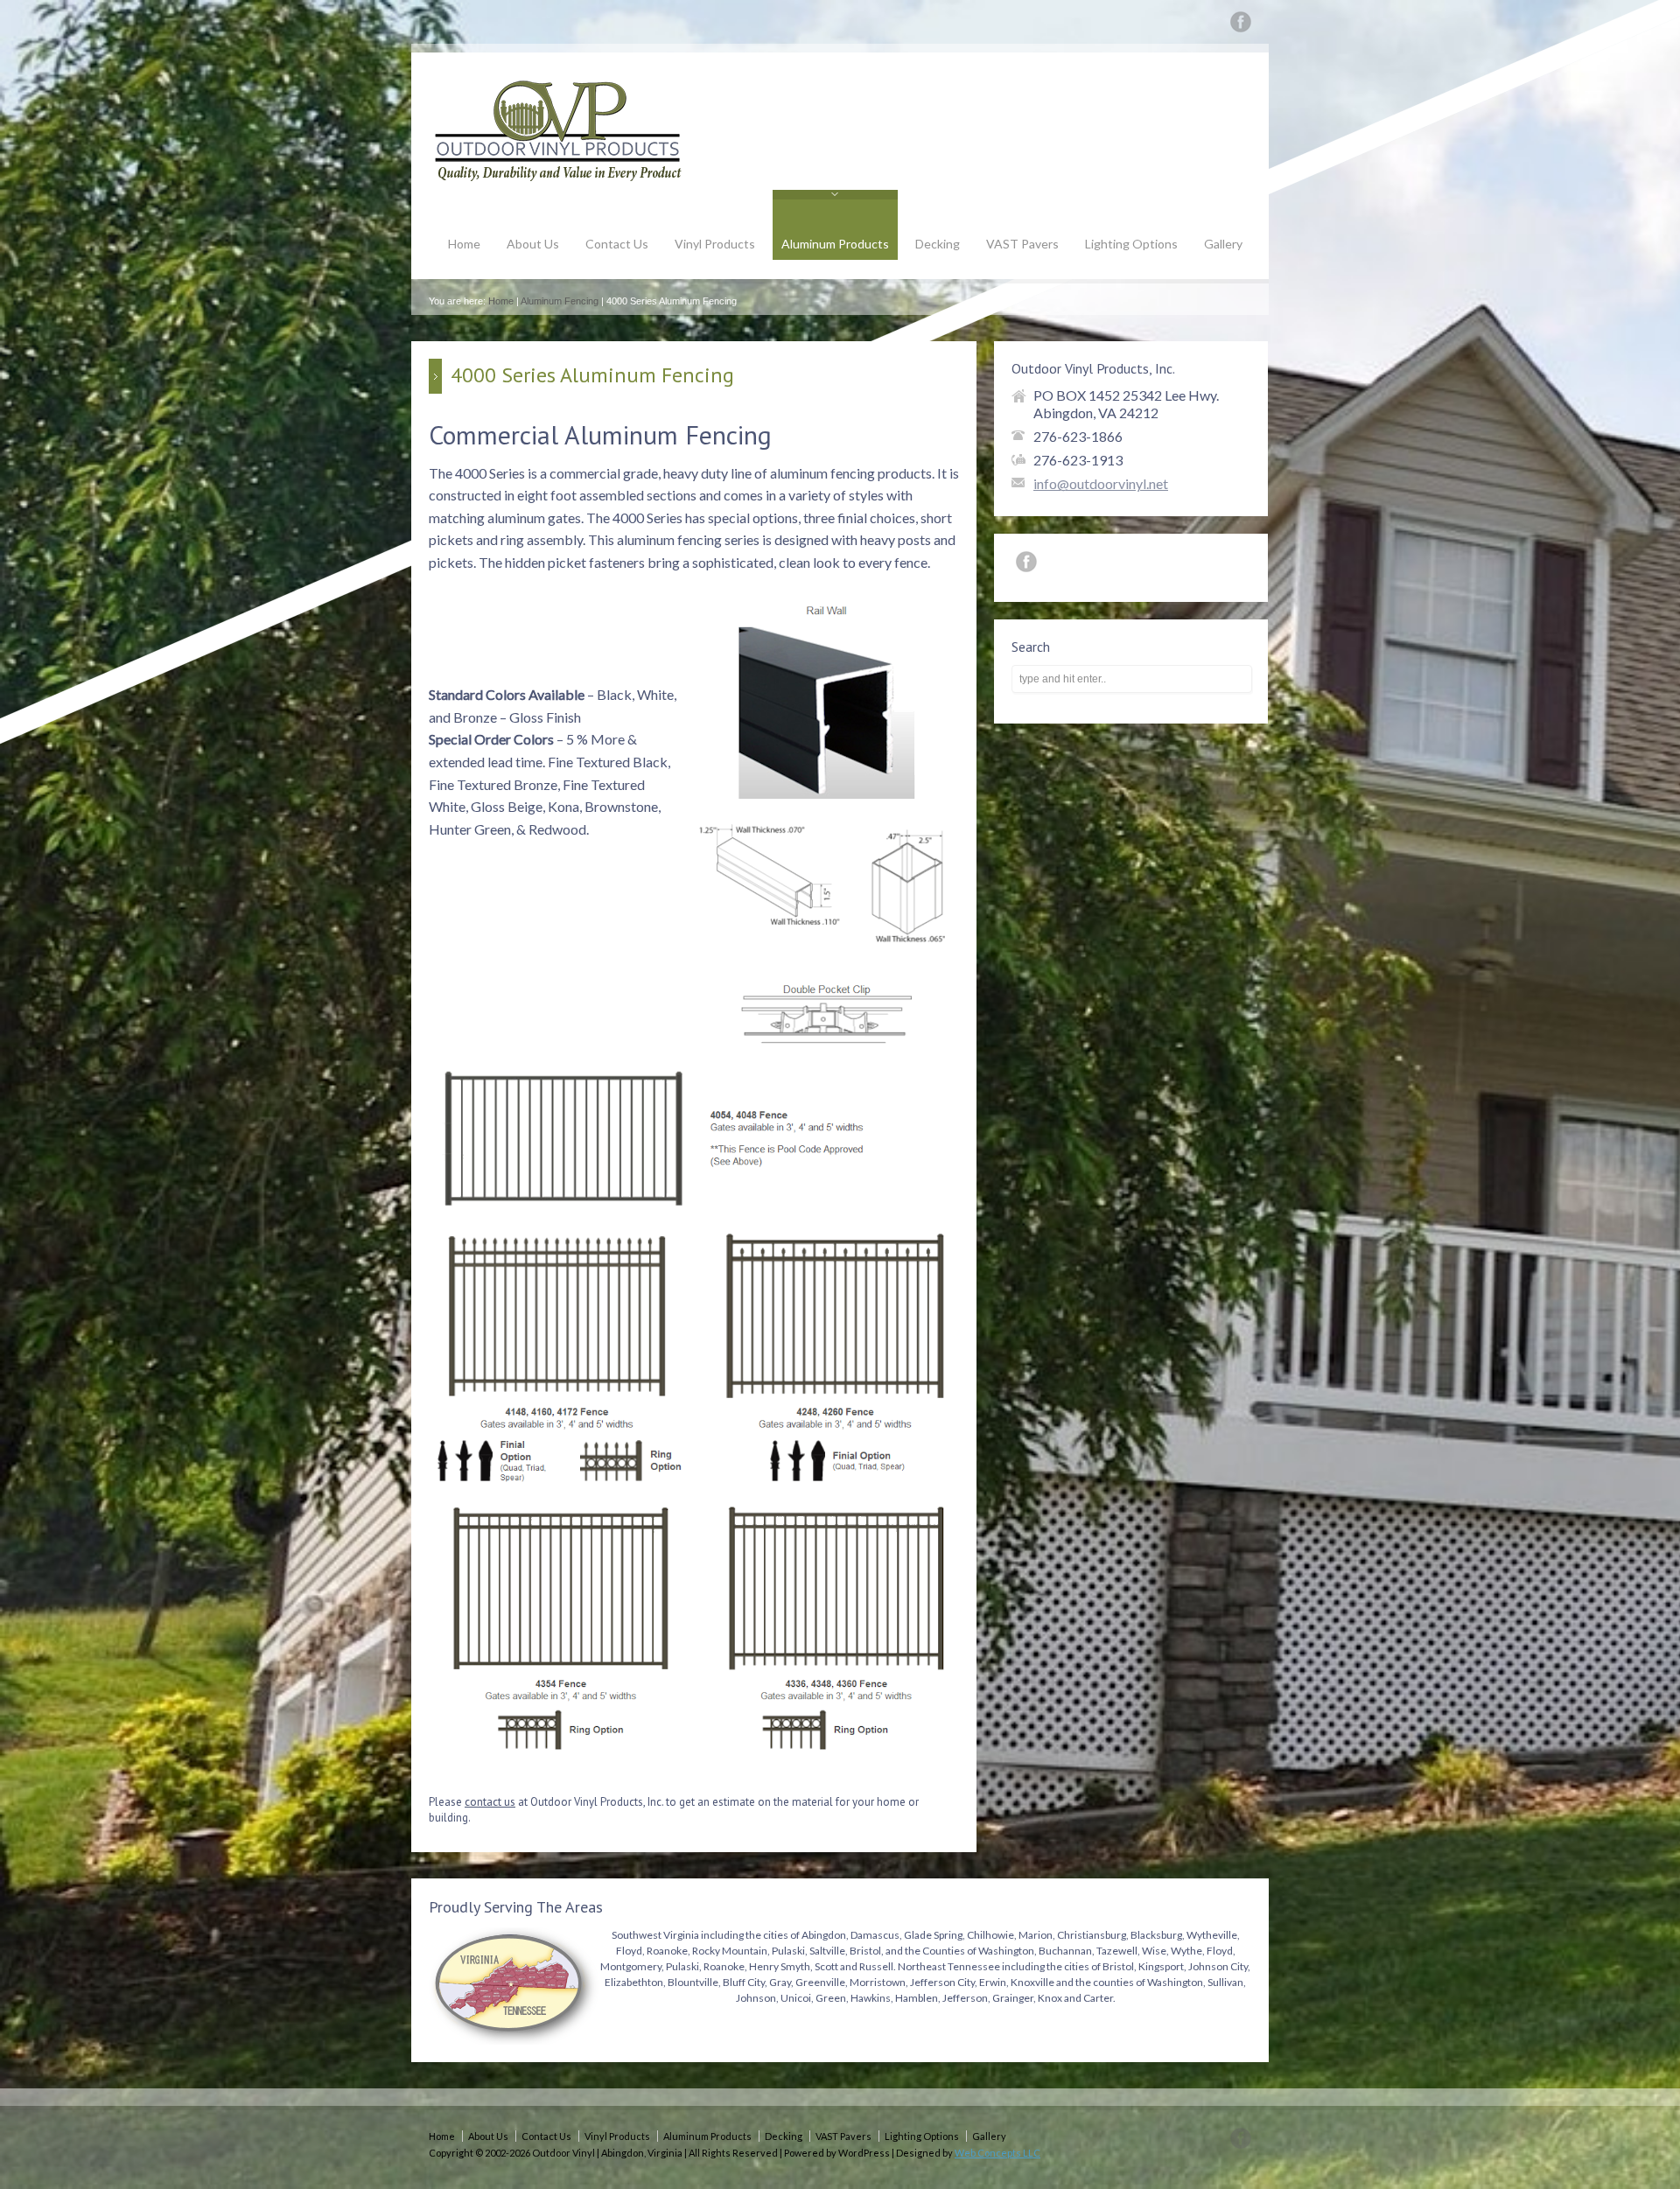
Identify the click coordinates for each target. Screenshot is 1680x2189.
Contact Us (617, 244)
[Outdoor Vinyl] (560, 178)
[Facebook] (1241, 25)
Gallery (1223, 244)
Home (464, 244)
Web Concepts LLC (997, 2153)
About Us (533, 244)
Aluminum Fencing (560, 301)
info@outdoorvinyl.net (1101, 483)
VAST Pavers (1022, 244)
